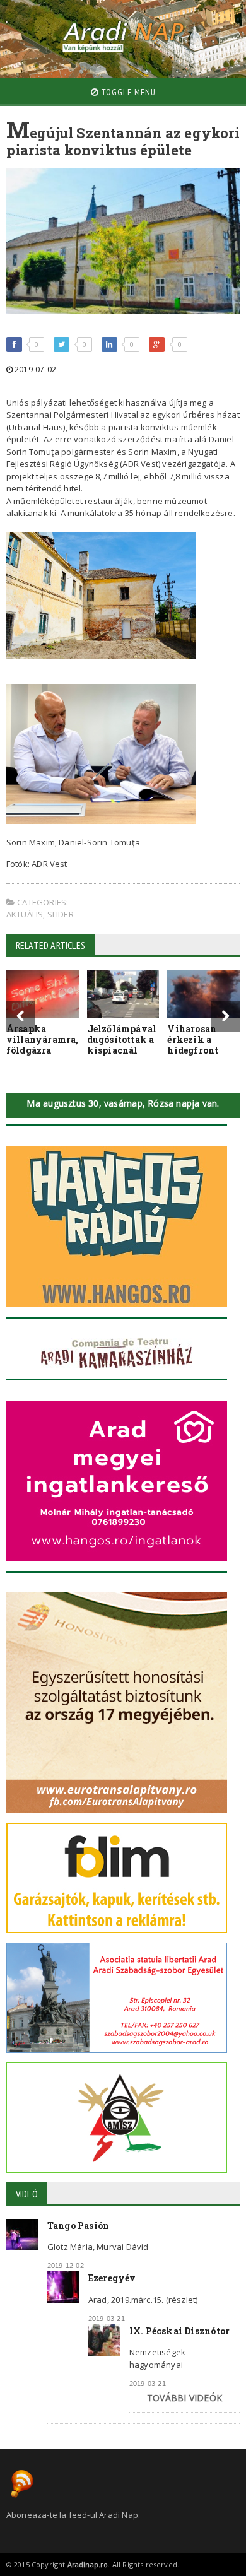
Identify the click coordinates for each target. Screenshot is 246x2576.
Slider (61, 914)
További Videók (184, 2398)
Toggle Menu (127, 92)
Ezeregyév (112, 2278)
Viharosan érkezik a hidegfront (193, 1039)
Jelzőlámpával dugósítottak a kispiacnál (122, 1039)
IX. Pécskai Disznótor (179, 2331)
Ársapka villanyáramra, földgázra (43, 1039)
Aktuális (25, 914)
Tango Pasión (79, 2226)
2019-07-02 (34, 369)
